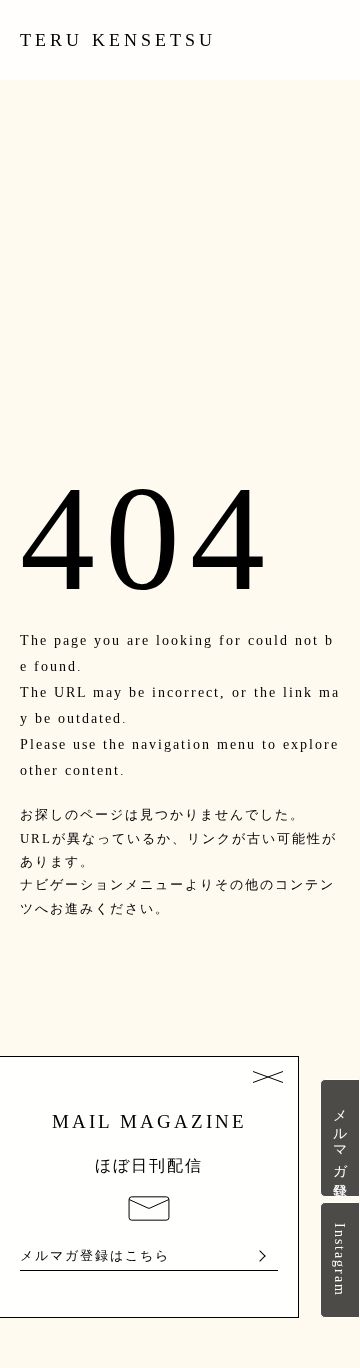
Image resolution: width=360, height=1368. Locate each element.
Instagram (340, 1260)
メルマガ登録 (340, 1138)
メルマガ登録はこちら (95, 1256)
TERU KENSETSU (118, 40)
